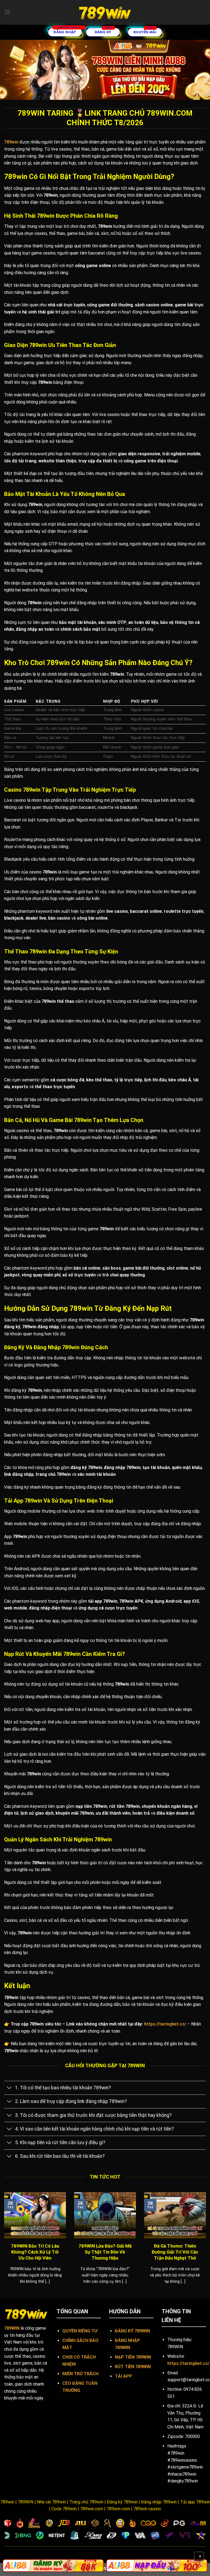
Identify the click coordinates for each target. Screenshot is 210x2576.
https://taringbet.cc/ (165, 2024)
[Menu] (7, 12)
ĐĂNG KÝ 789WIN (132, 2331)
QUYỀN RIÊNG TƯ (80, 2331)
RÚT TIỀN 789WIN (133, 2367)
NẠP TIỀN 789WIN (133, 2357)
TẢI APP (123, 2376)
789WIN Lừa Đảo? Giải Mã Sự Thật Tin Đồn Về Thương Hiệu (105, 2252)
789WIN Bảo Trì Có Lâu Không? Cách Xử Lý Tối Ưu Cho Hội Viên (35, 2252)
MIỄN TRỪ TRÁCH (80, 2374)
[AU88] (53, 2566)
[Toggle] (9, 2088)
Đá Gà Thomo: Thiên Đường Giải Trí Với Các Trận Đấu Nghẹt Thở (175, 2252)
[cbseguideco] (105, 12)
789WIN (12, 2328)
